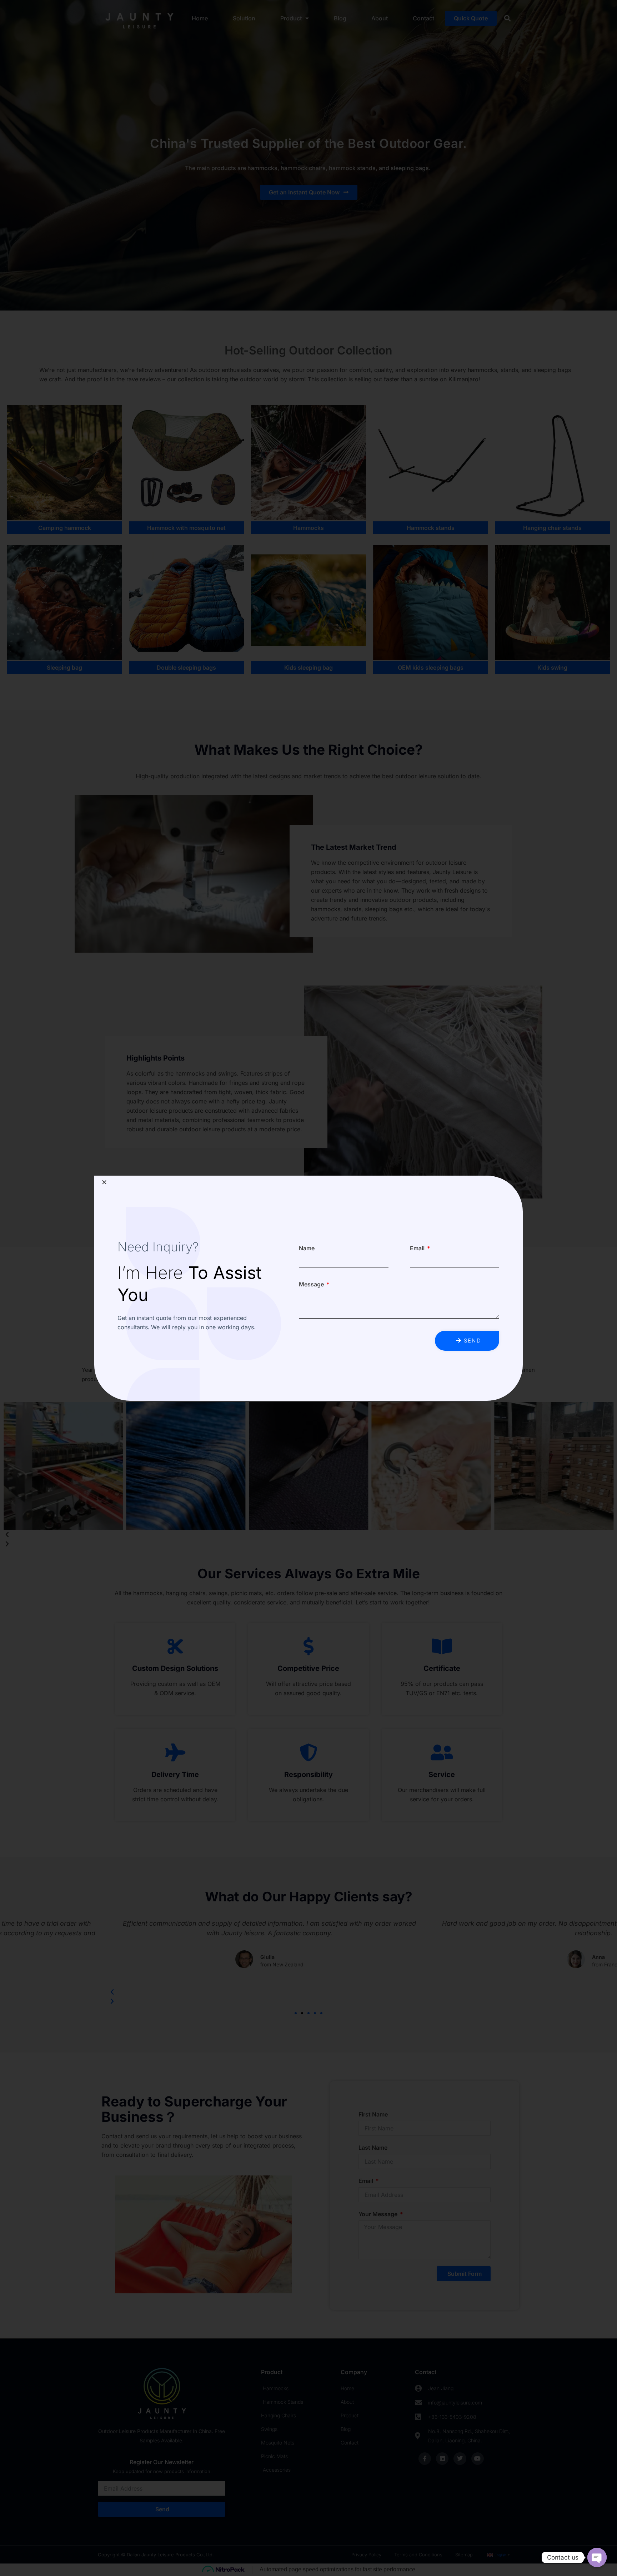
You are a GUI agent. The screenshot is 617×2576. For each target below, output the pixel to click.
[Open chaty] (597, 2557)
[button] (104, 1182)
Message (312, 1284)
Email (418, 1248)
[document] (308, 1288)
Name (307, 1248)
